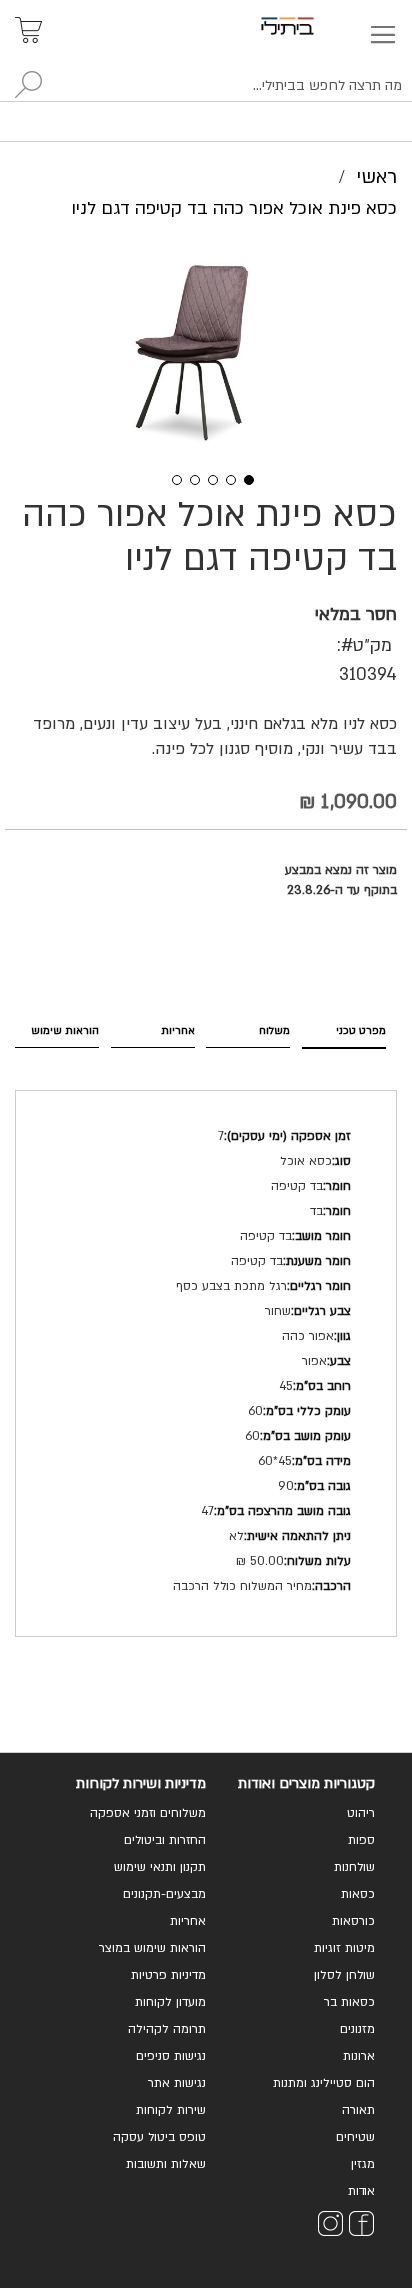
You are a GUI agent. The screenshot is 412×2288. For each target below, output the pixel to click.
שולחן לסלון (344, 1975)
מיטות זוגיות (344, 1948)
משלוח (274, 1030)
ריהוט (361, 1813)
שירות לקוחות (171, 2110)
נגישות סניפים (171, 2056)
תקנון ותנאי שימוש (160, 1867)
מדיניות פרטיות (168, 1975)
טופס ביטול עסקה (159, 2137)
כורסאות (353, 1921)
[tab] (344, 1029)
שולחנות (354, 1867)
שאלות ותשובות (166, 2164)
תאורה (358, 2110)
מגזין (363, 2164)
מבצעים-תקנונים (164, 1894)
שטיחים (355, 2137)
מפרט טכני (361, 1030)
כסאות (358, 1894)
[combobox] (206, 86)
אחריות (178, 1030)
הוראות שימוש (65, 1030)
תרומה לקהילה (167, 2029)
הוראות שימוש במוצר (152, 1948)
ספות (361, 1840)
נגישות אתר (177, 2083)
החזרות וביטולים (165, 1840)
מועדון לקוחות (170, 2002)
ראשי (376, 177)
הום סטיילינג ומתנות (324, 2083)
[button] (170, 478)
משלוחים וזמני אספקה (148, 1813)
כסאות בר (349, 2002)
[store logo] (310, 26)
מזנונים (357, 2029)
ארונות (359, 2056)
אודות (361, 2191)
